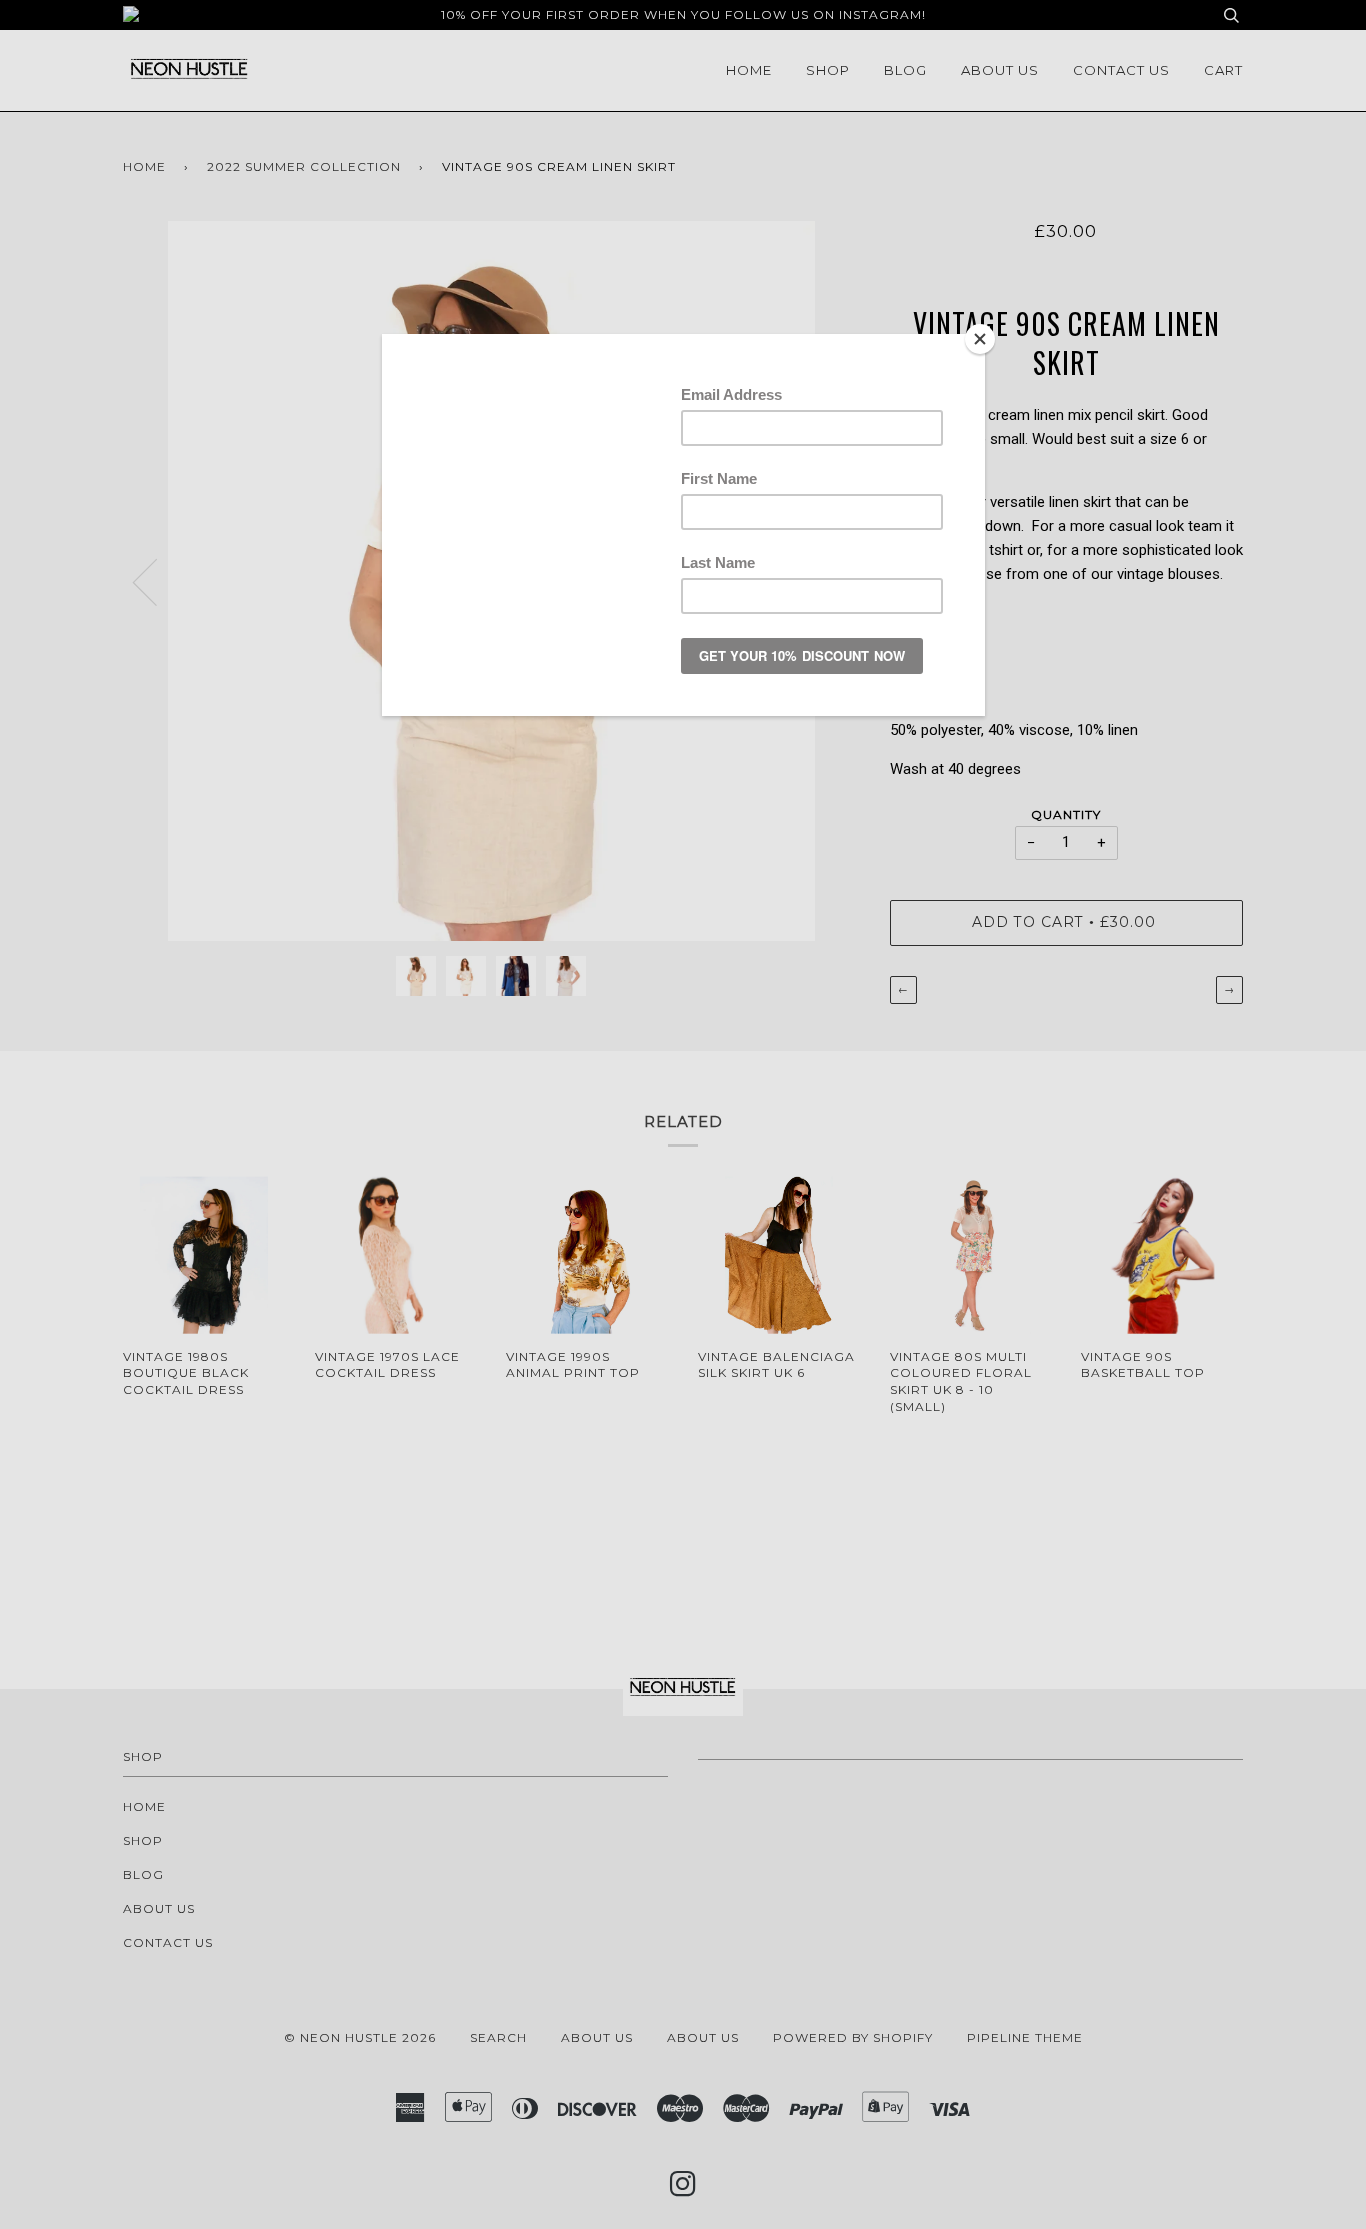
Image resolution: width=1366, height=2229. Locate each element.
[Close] (980, 339)
